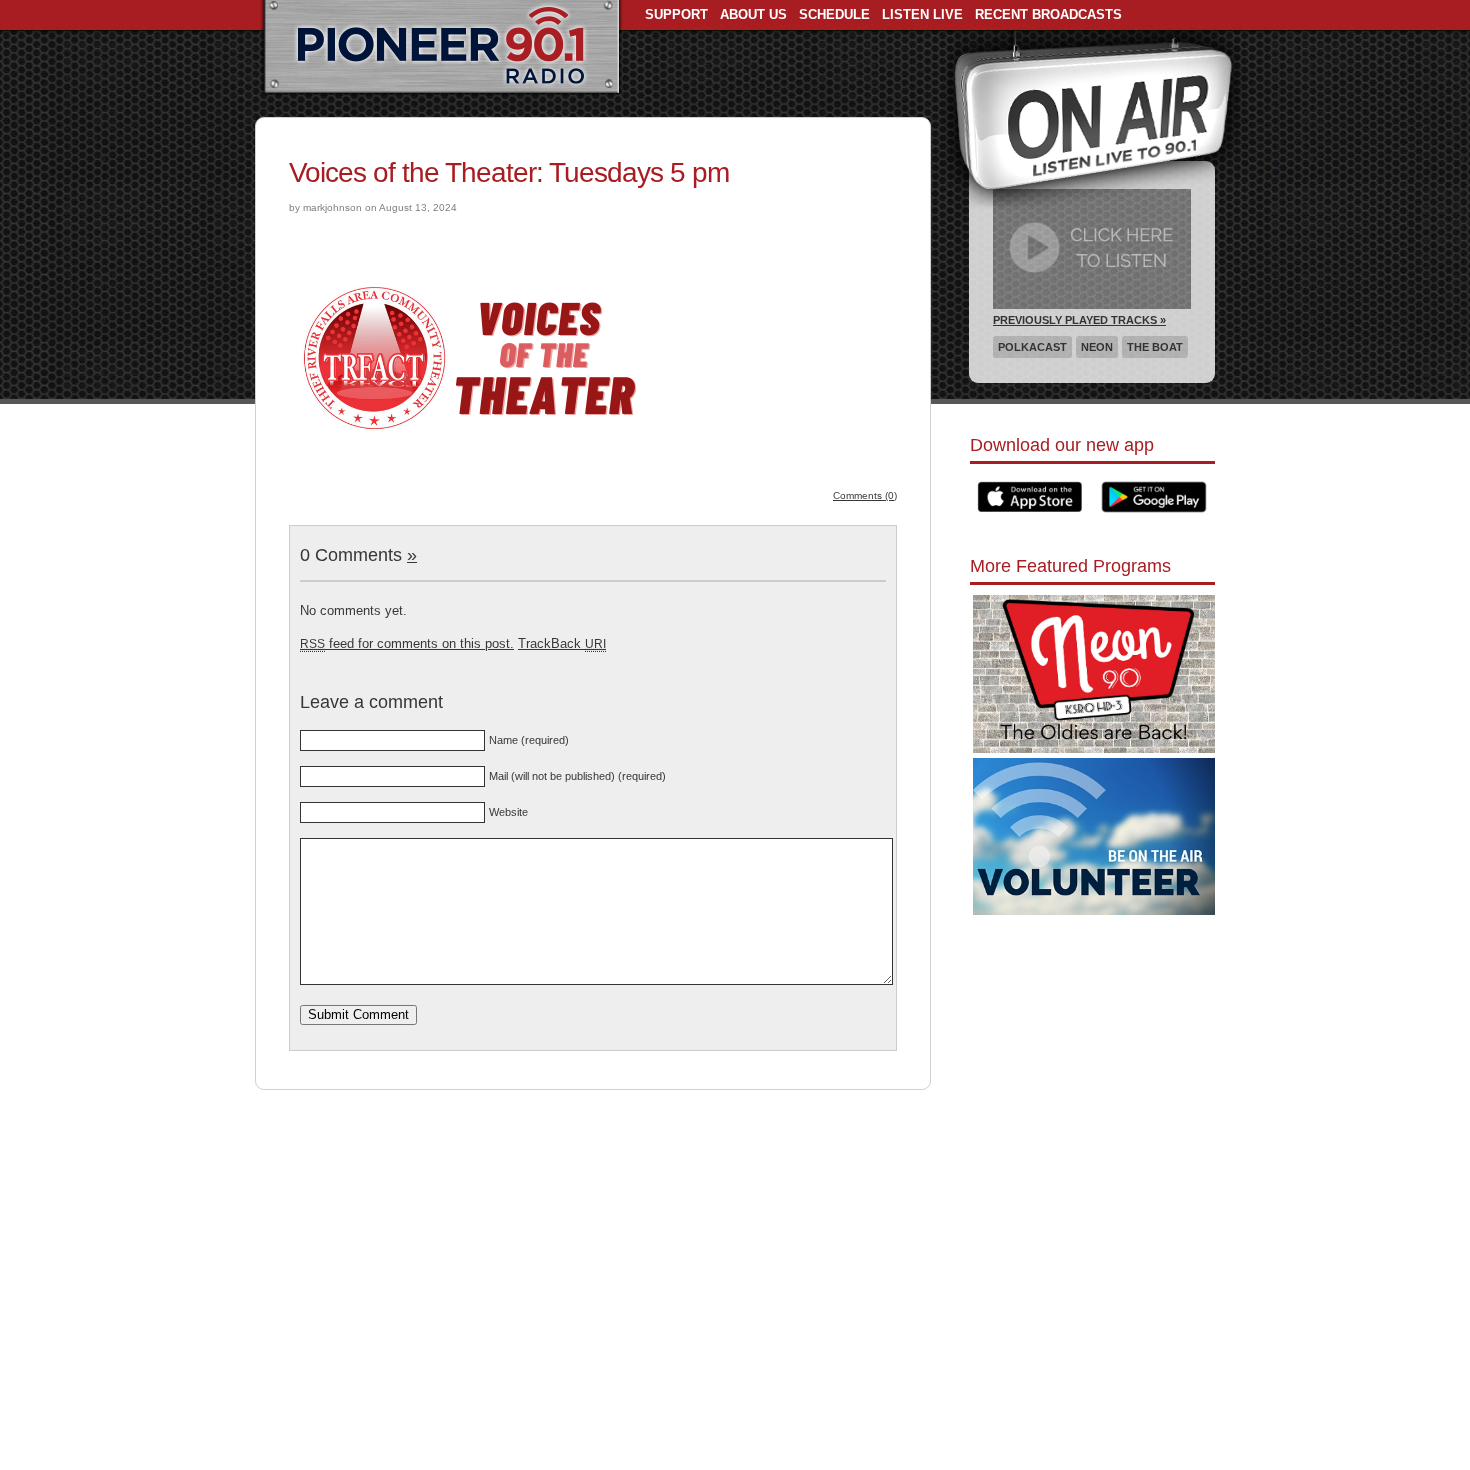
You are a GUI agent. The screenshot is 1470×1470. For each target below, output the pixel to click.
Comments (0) (865, 495)
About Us (753, 14)
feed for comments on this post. (407, 643)
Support (676, 14)
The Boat (1155, 347)
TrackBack (562, 643)
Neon (1097, 347)
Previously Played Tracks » (1079, 320)
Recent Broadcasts (1048, 14)
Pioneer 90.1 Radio (441, 48)
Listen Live (922, 14)
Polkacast (1032, 347)
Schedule (834, 14)
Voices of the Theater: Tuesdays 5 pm (509, 172)
